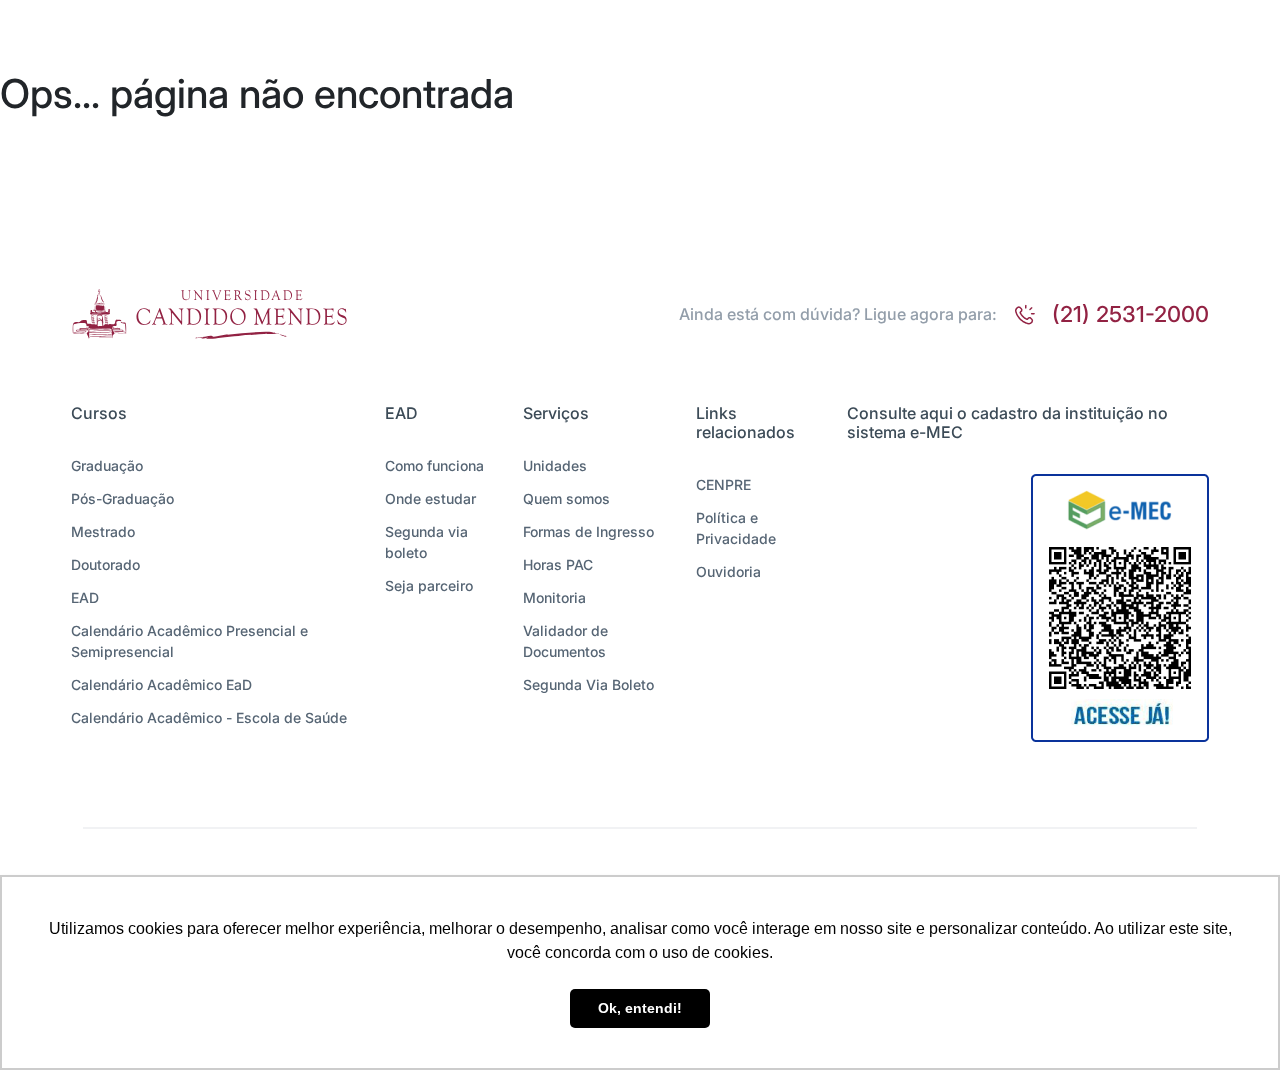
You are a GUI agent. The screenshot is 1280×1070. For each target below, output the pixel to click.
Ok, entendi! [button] (640, 1008)
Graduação (107, 465)
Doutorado (105, 564)
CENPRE (723, 484)
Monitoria (554, 597)
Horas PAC (558, 564)
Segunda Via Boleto (588, 684)
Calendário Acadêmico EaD (161, 684)
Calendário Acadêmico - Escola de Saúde (209, 717)
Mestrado (103, 531)
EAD (85, 597)
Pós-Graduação (122, 498)
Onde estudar (430, 498)
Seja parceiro (429, 585)
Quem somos (566, 498)
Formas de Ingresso (588, 531)
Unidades (555, 465)
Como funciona (434, 465)
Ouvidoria (728, 571)
